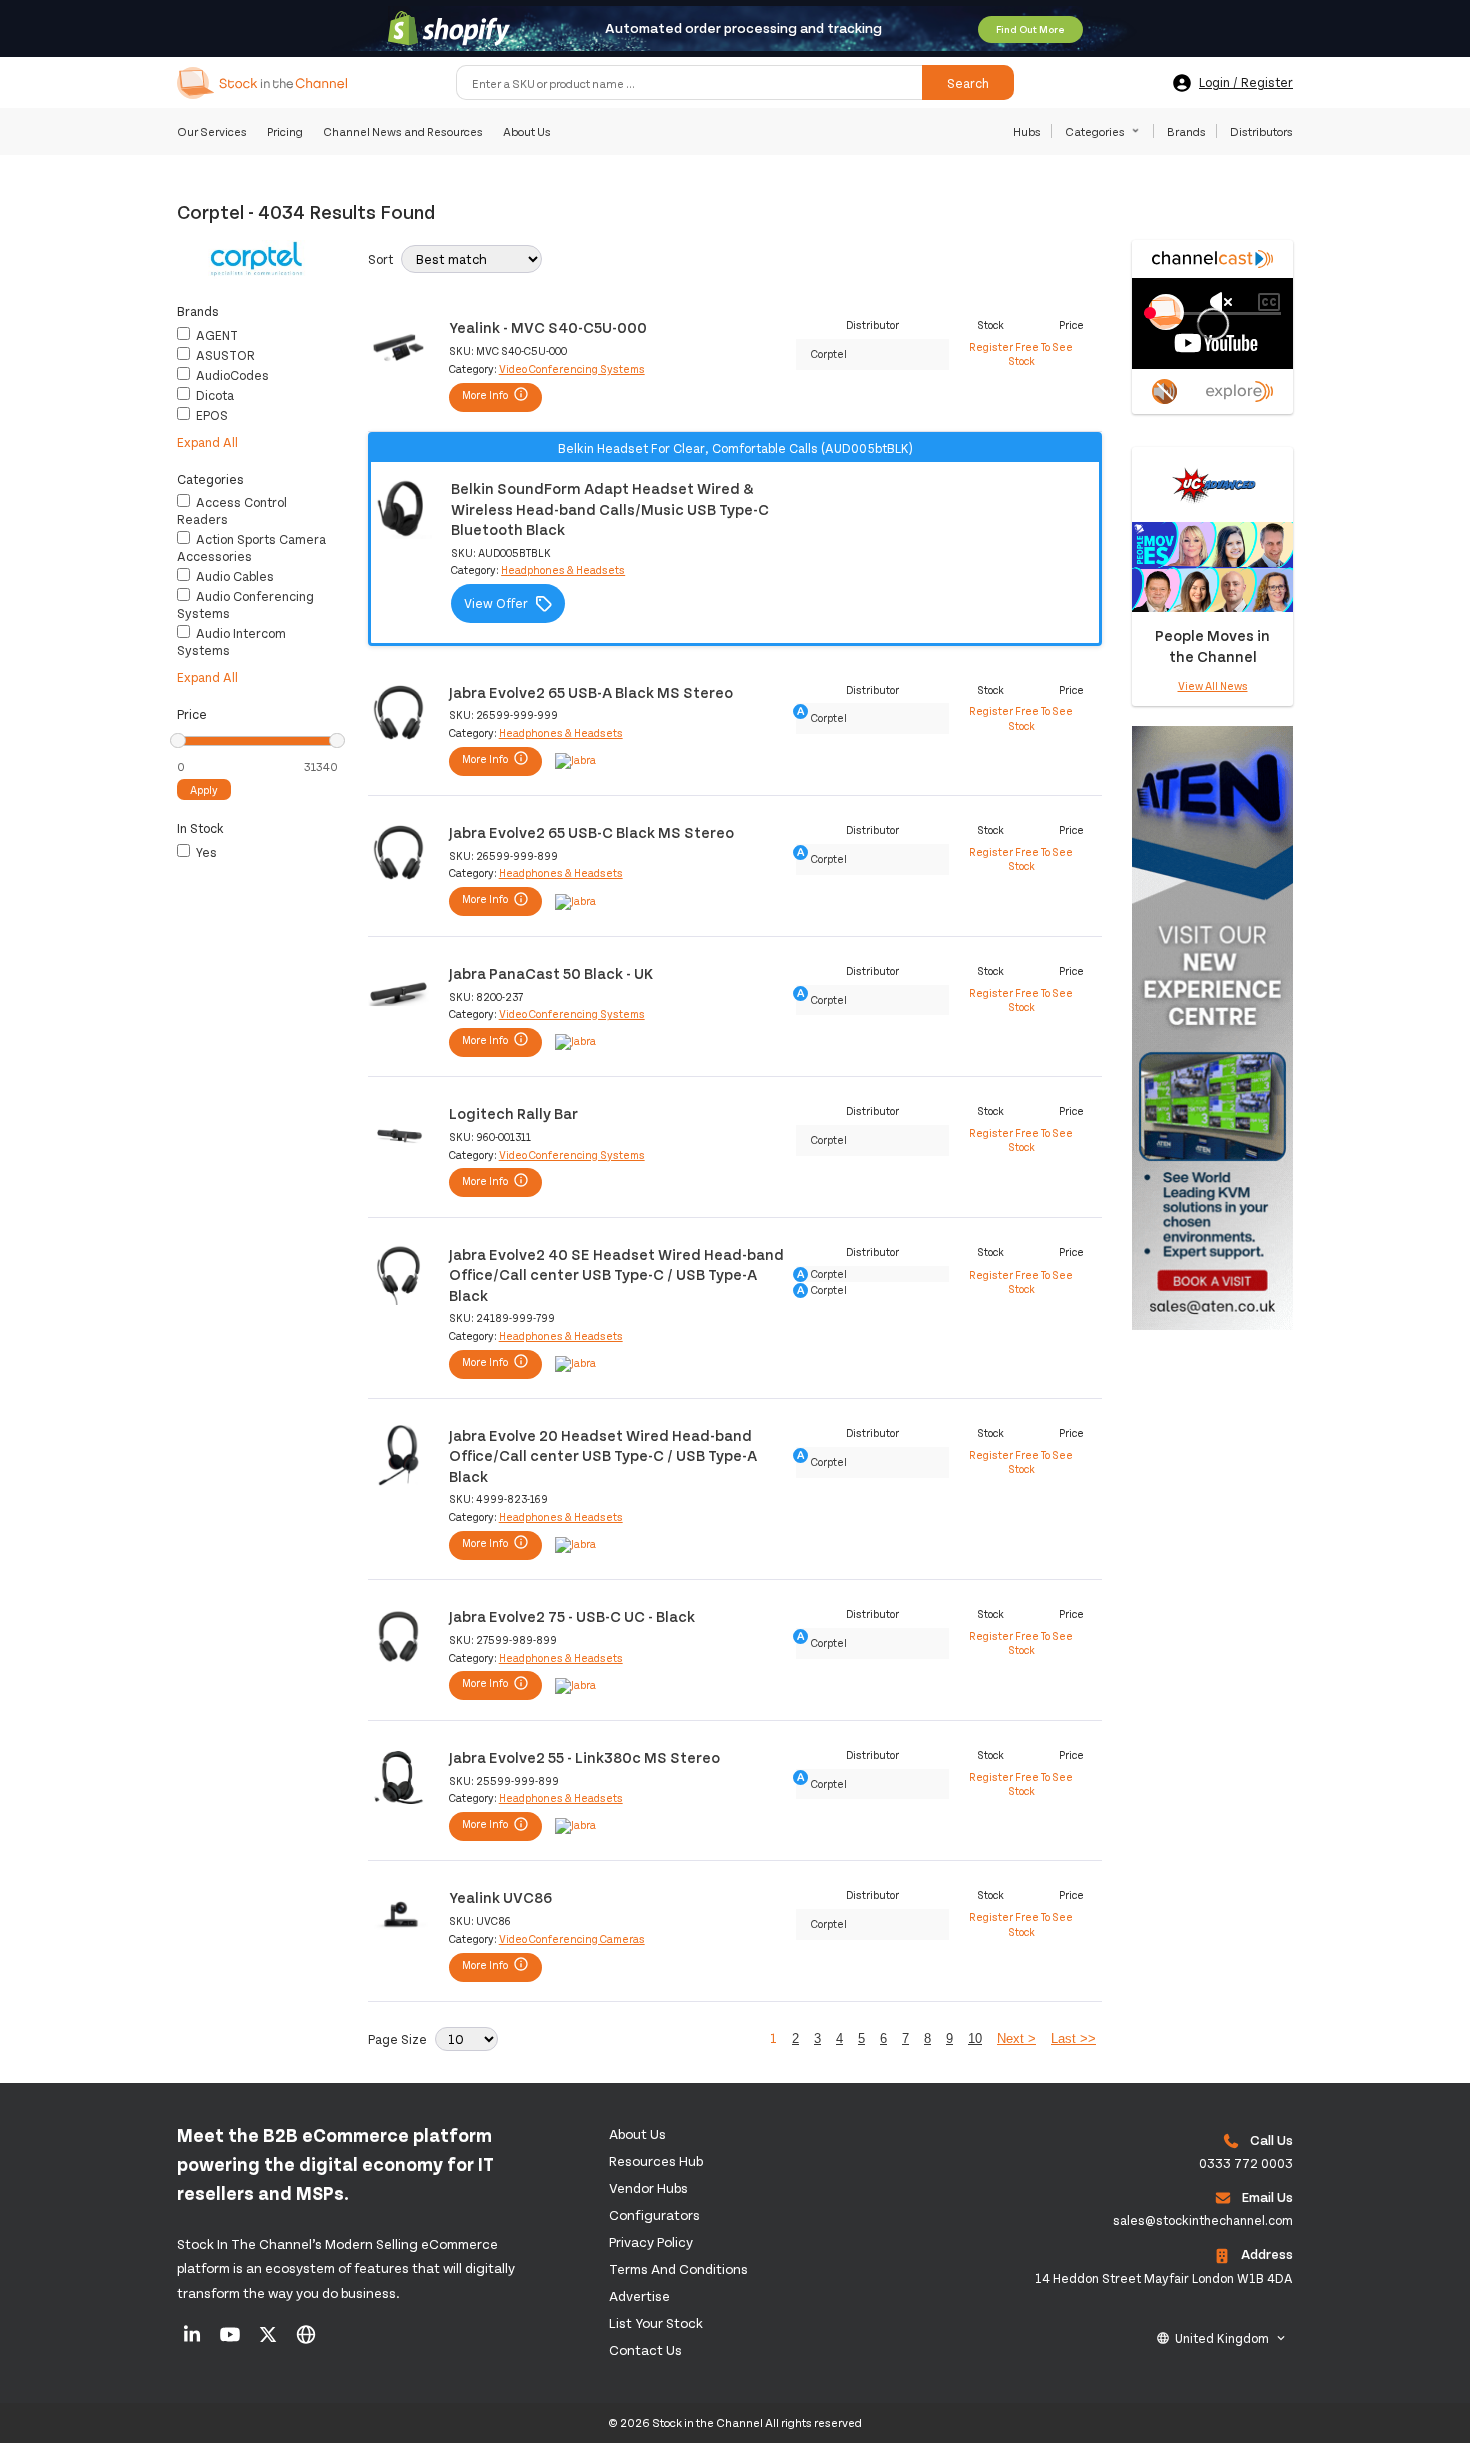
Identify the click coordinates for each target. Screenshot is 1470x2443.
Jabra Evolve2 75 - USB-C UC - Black (572, 1615)
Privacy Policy (651, 2241)
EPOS (210, 415)
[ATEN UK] (1212, 1333)
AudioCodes (231, 375)
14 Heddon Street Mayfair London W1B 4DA (1164, 2278)
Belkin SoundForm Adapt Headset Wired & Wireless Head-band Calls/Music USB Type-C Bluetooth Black (610, 508)
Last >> (1073, 2038)
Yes (205, 852)
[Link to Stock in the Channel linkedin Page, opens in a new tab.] (193, 2341)
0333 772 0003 (1246, 2163)
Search (968, 83)
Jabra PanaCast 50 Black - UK (551, 972)
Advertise (639, 2295)
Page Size (397, 2039)
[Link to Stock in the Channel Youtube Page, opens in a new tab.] (231, 2341)
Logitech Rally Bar (513, 1112)
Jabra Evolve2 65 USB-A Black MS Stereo (591, 691)
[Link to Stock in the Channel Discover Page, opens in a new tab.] (306, 2341)
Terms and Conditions (678, 2268)
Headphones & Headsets (563, 569)
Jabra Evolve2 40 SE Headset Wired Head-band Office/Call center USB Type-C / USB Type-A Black (616, 1274)
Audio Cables (233, 576)
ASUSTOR (224, 355)
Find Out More (1030, 29)
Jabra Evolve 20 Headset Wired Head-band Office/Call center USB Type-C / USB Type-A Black (603, 1455)
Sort (380, 259)
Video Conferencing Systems (572, 368)
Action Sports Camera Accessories (251, 547)
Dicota (213, 395)
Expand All (207, 442)
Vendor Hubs (648, 2187)
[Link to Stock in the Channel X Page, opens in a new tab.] (269, 2341)
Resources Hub (656, 2160)
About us (637, 2133)
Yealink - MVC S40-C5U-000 (548, 326)
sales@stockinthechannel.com (1203, 2220)
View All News (1213, 685)
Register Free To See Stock (1021, 353)
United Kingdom (1222, 2338)
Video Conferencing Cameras (572, 1938)
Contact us (645, 2349)
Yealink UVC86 (500, 1896)
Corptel (829, 353)
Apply (204, 789)
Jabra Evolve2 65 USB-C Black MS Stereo (591, 831)
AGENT (215, 335)
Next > (1016, 2038)
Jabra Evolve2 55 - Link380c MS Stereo (584, 1756)
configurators (654, 2214)
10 (975, 2038)
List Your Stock (656, 2322)
